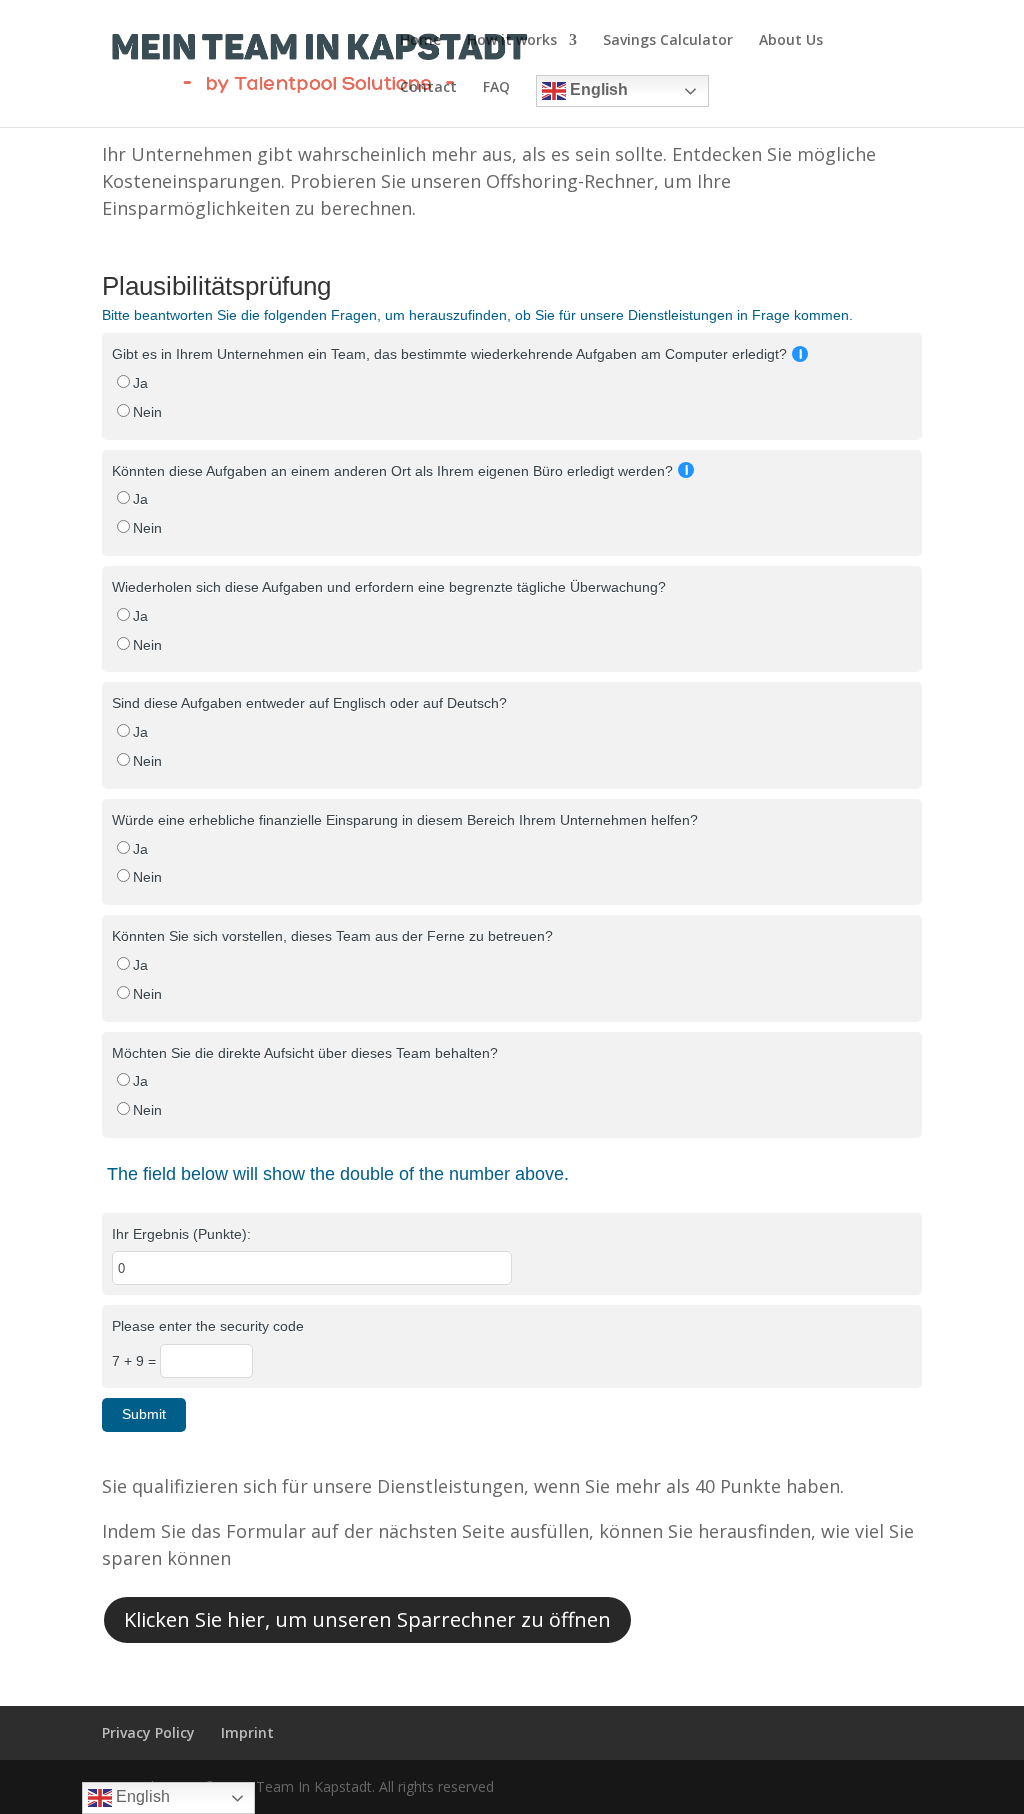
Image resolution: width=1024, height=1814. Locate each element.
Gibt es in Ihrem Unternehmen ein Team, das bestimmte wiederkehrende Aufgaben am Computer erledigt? (449, 354)
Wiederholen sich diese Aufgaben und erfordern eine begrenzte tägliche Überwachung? (389, 587)
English (597, 89)
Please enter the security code (208, 1326)
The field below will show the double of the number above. (338, 1174)
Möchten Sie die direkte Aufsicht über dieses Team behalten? (305, 1053)
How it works (512, 41)
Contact (428, 88)
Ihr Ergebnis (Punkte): (181, 1234)
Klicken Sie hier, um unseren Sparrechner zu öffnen (367, 1619)
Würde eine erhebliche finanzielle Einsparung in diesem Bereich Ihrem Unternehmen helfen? (405, 820)
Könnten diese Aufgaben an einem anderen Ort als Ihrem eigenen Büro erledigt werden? (392, 471)
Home (420, 41)
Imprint (247, 1732)
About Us (791, 41)
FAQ (496, 88)
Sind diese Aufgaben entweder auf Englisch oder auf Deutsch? (309, 703)
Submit (144, 1414)
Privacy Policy (148, 1732)
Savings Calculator (668, 41)
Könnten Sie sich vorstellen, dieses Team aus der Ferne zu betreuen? (332, 936)
